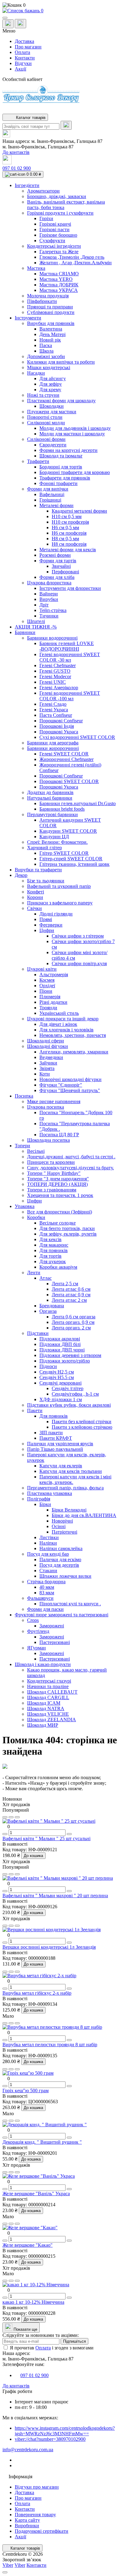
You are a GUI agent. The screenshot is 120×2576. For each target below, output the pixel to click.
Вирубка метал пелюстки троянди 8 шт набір (50, 2045)
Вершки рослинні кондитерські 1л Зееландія (49, 1947)
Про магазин (28, 47)
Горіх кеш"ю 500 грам (26, 2091)
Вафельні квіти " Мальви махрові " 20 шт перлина (55, 1896)
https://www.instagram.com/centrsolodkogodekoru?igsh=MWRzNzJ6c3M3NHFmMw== (65, 2431)
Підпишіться (74, 2341)
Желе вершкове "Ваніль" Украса (36, 2194)
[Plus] (69, 1834)
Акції (20, 69)
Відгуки (23, 63)
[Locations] (8, 24)
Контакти (25, 58)
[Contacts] (20, 24)
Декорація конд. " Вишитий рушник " (42, 2142)
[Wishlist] (11, 1817)
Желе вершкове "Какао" (28, 2245)
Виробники (27, 2526)
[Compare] (17, 1817)
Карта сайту (27, 2520)
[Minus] (5, 1834)
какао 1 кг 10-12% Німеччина (33, 2302)
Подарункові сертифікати (42, 2531)
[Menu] (5, 18)
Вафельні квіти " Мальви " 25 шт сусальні (46, 1838)
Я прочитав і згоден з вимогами (52, 2348)
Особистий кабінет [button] (22, 79)
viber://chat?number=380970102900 (50, 2439)
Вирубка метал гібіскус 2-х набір (37, 1993)
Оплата (22, 52)
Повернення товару (35, 2515)
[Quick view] (5, 1817)
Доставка (24, 41)
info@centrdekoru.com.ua (28, 2450)
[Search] (66, 125)
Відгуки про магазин (37, 2487)
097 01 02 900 (17, 168)
